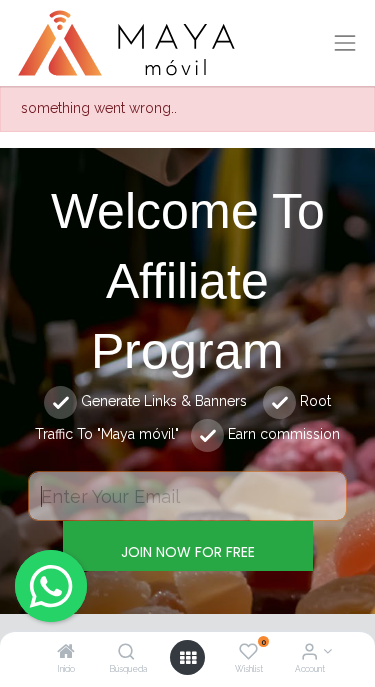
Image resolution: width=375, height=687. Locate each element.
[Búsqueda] (126, 653)
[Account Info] (309, 653)
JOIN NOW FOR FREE (188, 552)
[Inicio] (66, 653)
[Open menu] (188, 658)
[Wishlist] (248, 653)
